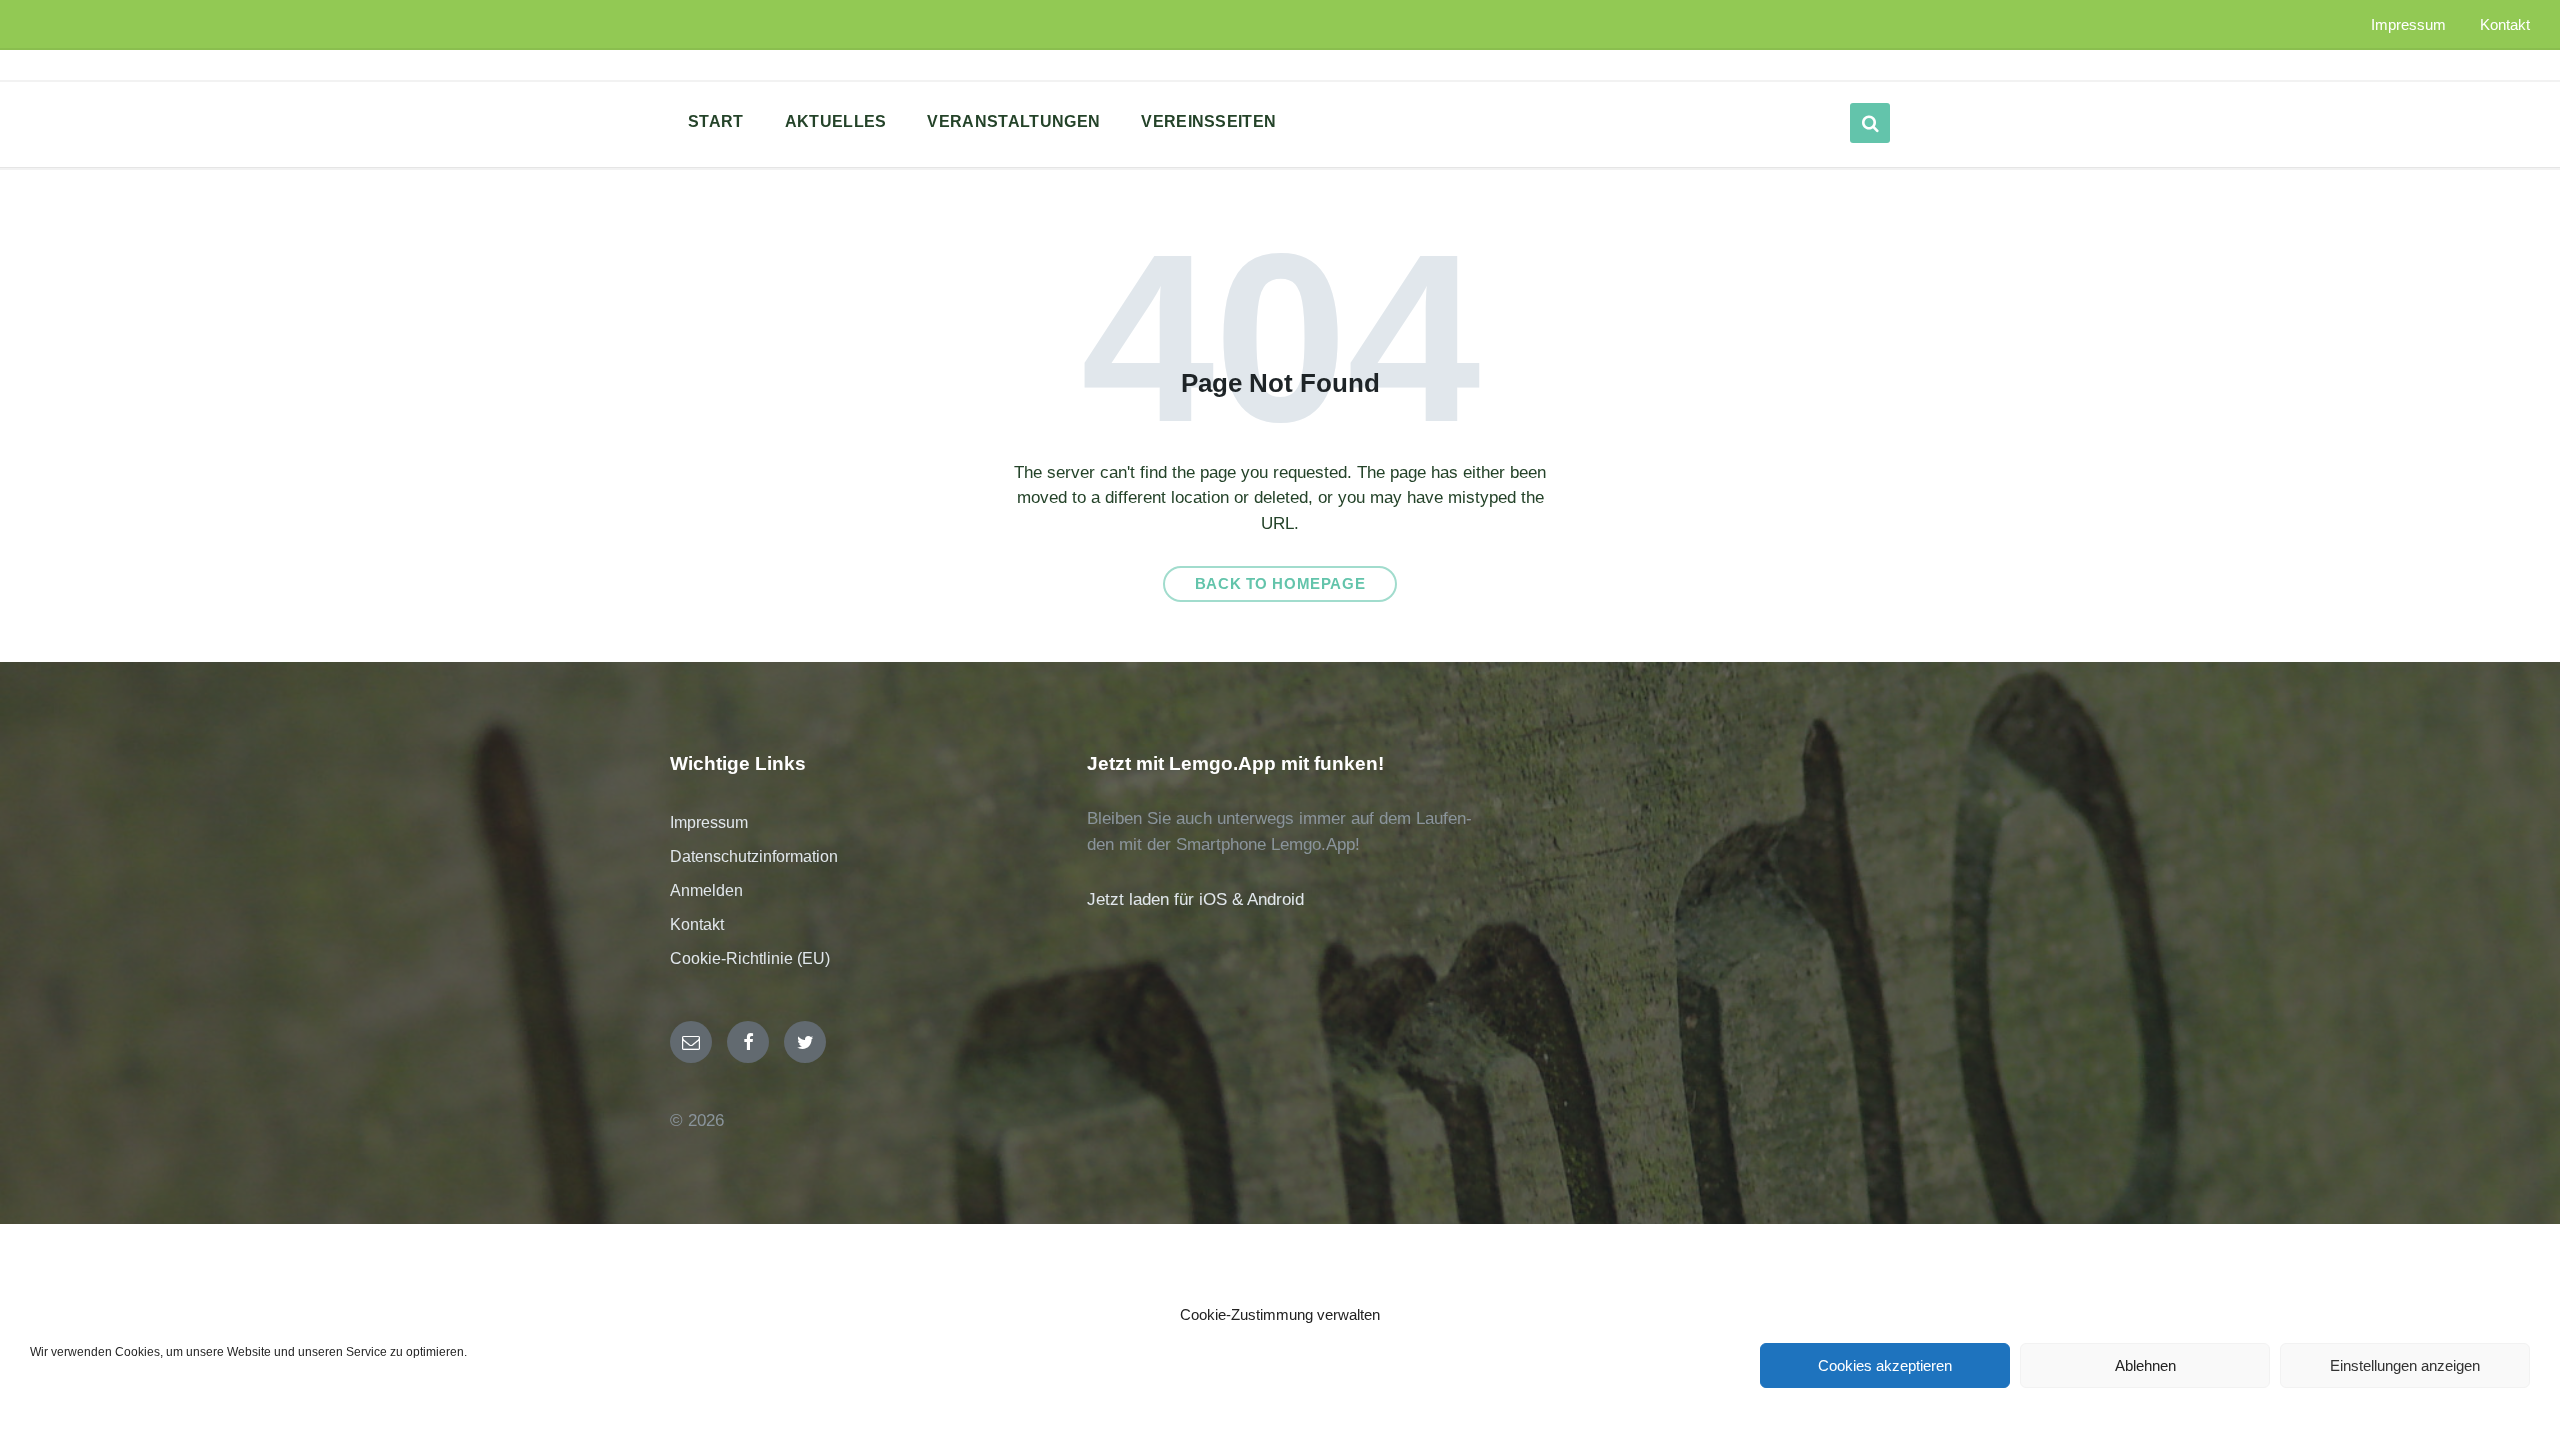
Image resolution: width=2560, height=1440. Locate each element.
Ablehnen (2145, 1365)
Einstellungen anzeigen (2405, 1365)
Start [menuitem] (716, 121)
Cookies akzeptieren (1885, 1365)
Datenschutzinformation (754, 856)
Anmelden (706, 890)
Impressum (709, 822)
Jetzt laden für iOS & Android (1195, 899)
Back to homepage (1280, 584)
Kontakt (697, 924)
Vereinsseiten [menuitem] (1208, 121)
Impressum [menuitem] (2408, 25)
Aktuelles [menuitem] (836, 121)
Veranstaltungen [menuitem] (1013, 121)
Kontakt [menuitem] (2505, 25)
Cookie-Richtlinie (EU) (750, 958)
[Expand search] (1870, 123)
